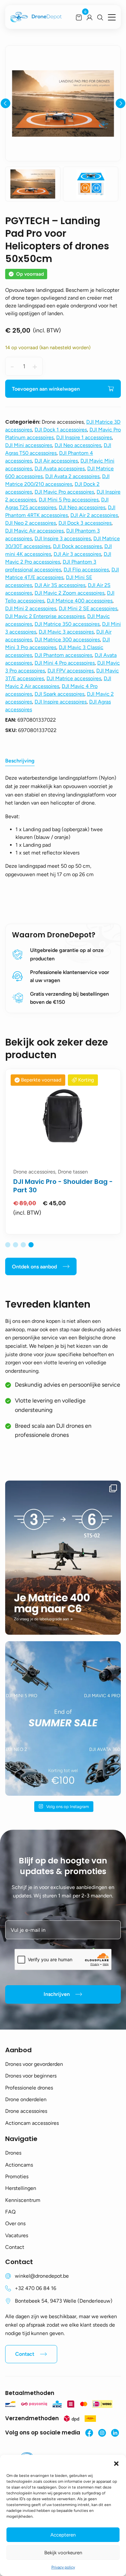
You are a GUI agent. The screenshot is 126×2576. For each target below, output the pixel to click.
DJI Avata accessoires (60, 469)
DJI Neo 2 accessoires (31, 523)
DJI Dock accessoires (77, 546)
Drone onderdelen (26, 2099)
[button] (116, 2463)
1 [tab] (8, 1245)
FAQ (10, 2212)
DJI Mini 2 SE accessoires (88, 608)
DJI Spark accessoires (59, 694)
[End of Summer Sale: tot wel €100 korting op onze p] (63, 1718)
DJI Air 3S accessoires (60, 585)
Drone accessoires (26, 2111)
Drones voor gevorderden (34, 2064)
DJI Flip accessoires (86, 570)
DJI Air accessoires (56, 461)
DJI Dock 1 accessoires (61, 430)
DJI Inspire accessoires (61, 702)
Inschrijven (57, 1994)
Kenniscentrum (23, 2200)
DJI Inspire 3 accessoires (63, 538)
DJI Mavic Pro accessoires (64, 492)
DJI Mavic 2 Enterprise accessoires (45, 616)
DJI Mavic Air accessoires (34, 531)
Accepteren (63, 2535)
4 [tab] (31, 1245)
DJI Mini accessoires (29, 445)
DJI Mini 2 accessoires (31, 608)
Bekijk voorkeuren (63, 2553)
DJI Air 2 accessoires (94, 515)
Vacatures (17, 2235)
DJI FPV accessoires (71, 671)
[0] (79, 17)
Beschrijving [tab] (20, 761)
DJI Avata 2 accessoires (72, 476)
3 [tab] (23, 1245)
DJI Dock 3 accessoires (85, 523)
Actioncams (19, 2165)
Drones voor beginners (31, 2076)
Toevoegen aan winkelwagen (46, 389)
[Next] (121, 103)
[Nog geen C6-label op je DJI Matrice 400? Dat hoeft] (63, 1558)
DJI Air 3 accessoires (77, 554)
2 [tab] (16, 1245)
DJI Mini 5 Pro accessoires (69, 500)
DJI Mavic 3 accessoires (66, 632)
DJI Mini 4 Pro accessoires (65, 663)
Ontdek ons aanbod (34, 1267)
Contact (15, 2247)
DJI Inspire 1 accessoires (84, 437)
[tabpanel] (63, 1152)
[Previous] (5, 103)
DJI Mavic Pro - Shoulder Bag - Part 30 (63, 1186)
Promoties (17, 2176)
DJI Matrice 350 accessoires (67, 624)
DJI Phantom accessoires (63, 655)
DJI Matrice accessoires (74, 678)
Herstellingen (21, 2188)
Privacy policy (63, 2567)
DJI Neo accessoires (78, 445)
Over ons (15, 2223)
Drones (13, 2153)
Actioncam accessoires (32, 2123)
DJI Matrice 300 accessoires (67, 640)
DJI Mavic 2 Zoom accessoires (69, 593)
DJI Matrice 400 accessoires (80, 601)
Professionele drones (29, 2088)
